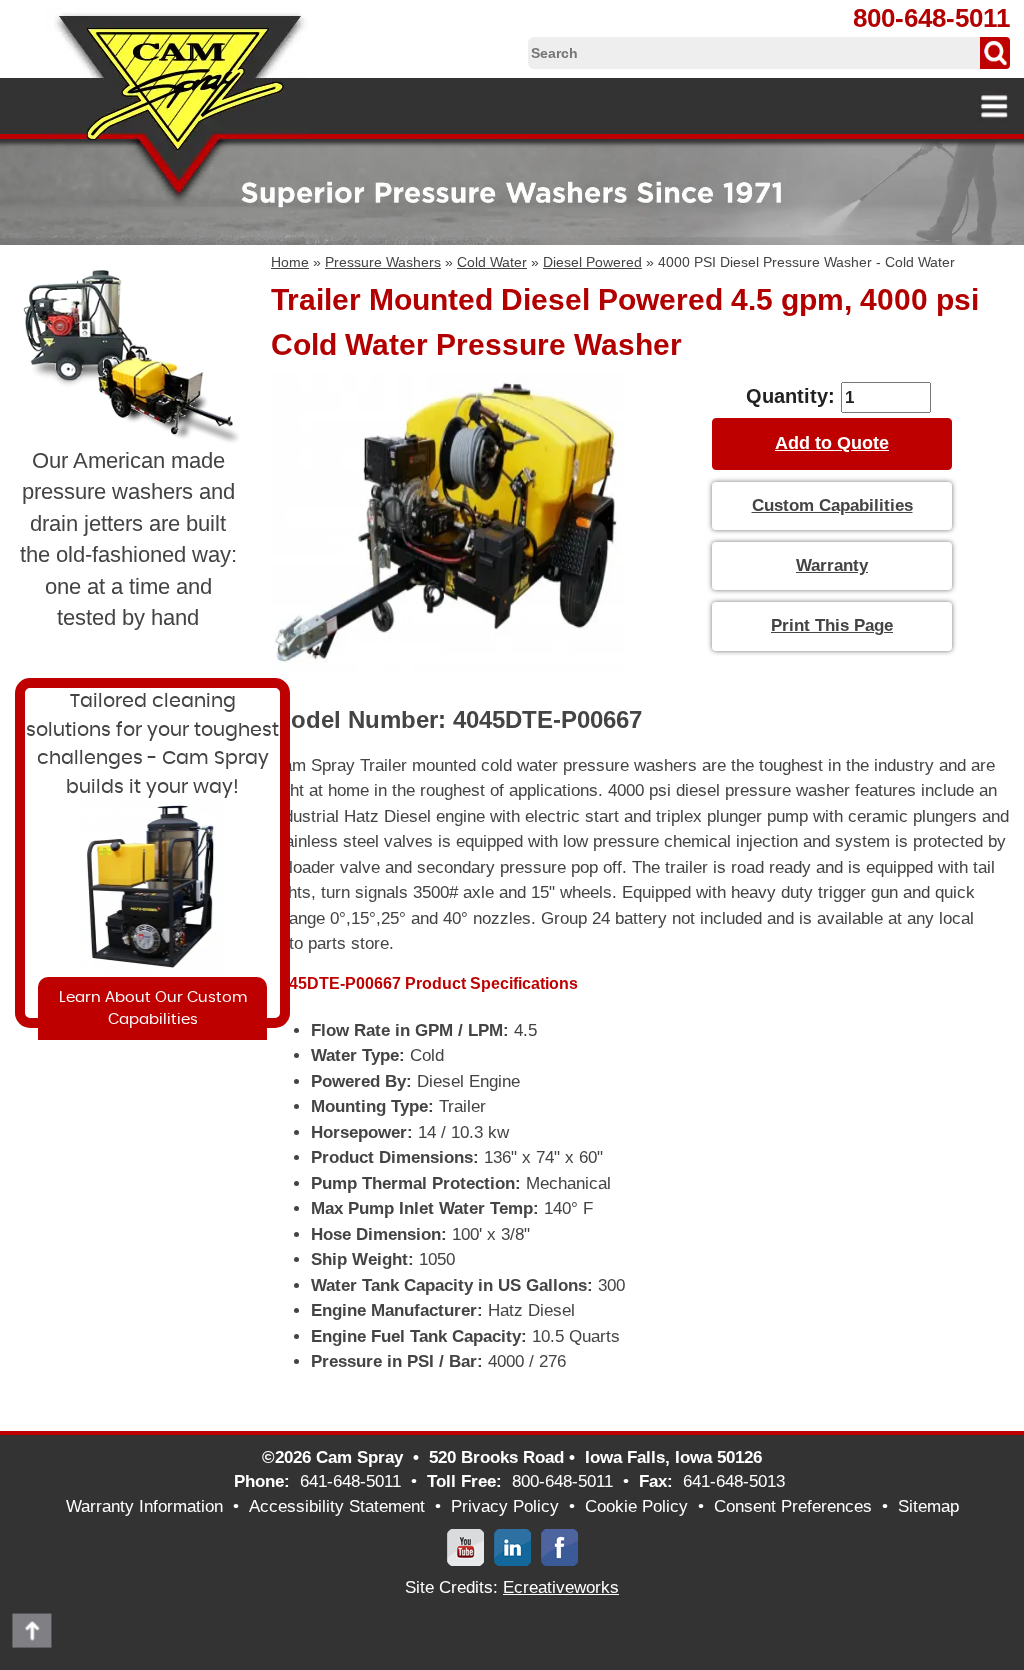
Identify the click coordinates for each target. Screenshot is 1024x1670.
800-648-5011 (931, 18)
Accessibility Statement (337, 1506)
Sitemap (928, 1506)
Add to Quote (832, 443)
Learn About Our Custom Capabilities (153, 1008)
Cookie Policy (636, 1506)
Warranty (832, 565)
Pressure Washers (383, 262)
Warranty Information (144, 1506)
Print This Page (832, 625)
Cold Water (492, 262)
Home (290, 262)
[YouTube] (465, 1546)
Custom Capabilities (832, 505)
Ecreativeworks (561, 1587)
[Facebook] (559, 1546)
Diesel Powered (592, 262)
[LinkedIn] (512, 1546)
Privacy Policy (505, 1506)
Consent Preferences (793, 1506)
